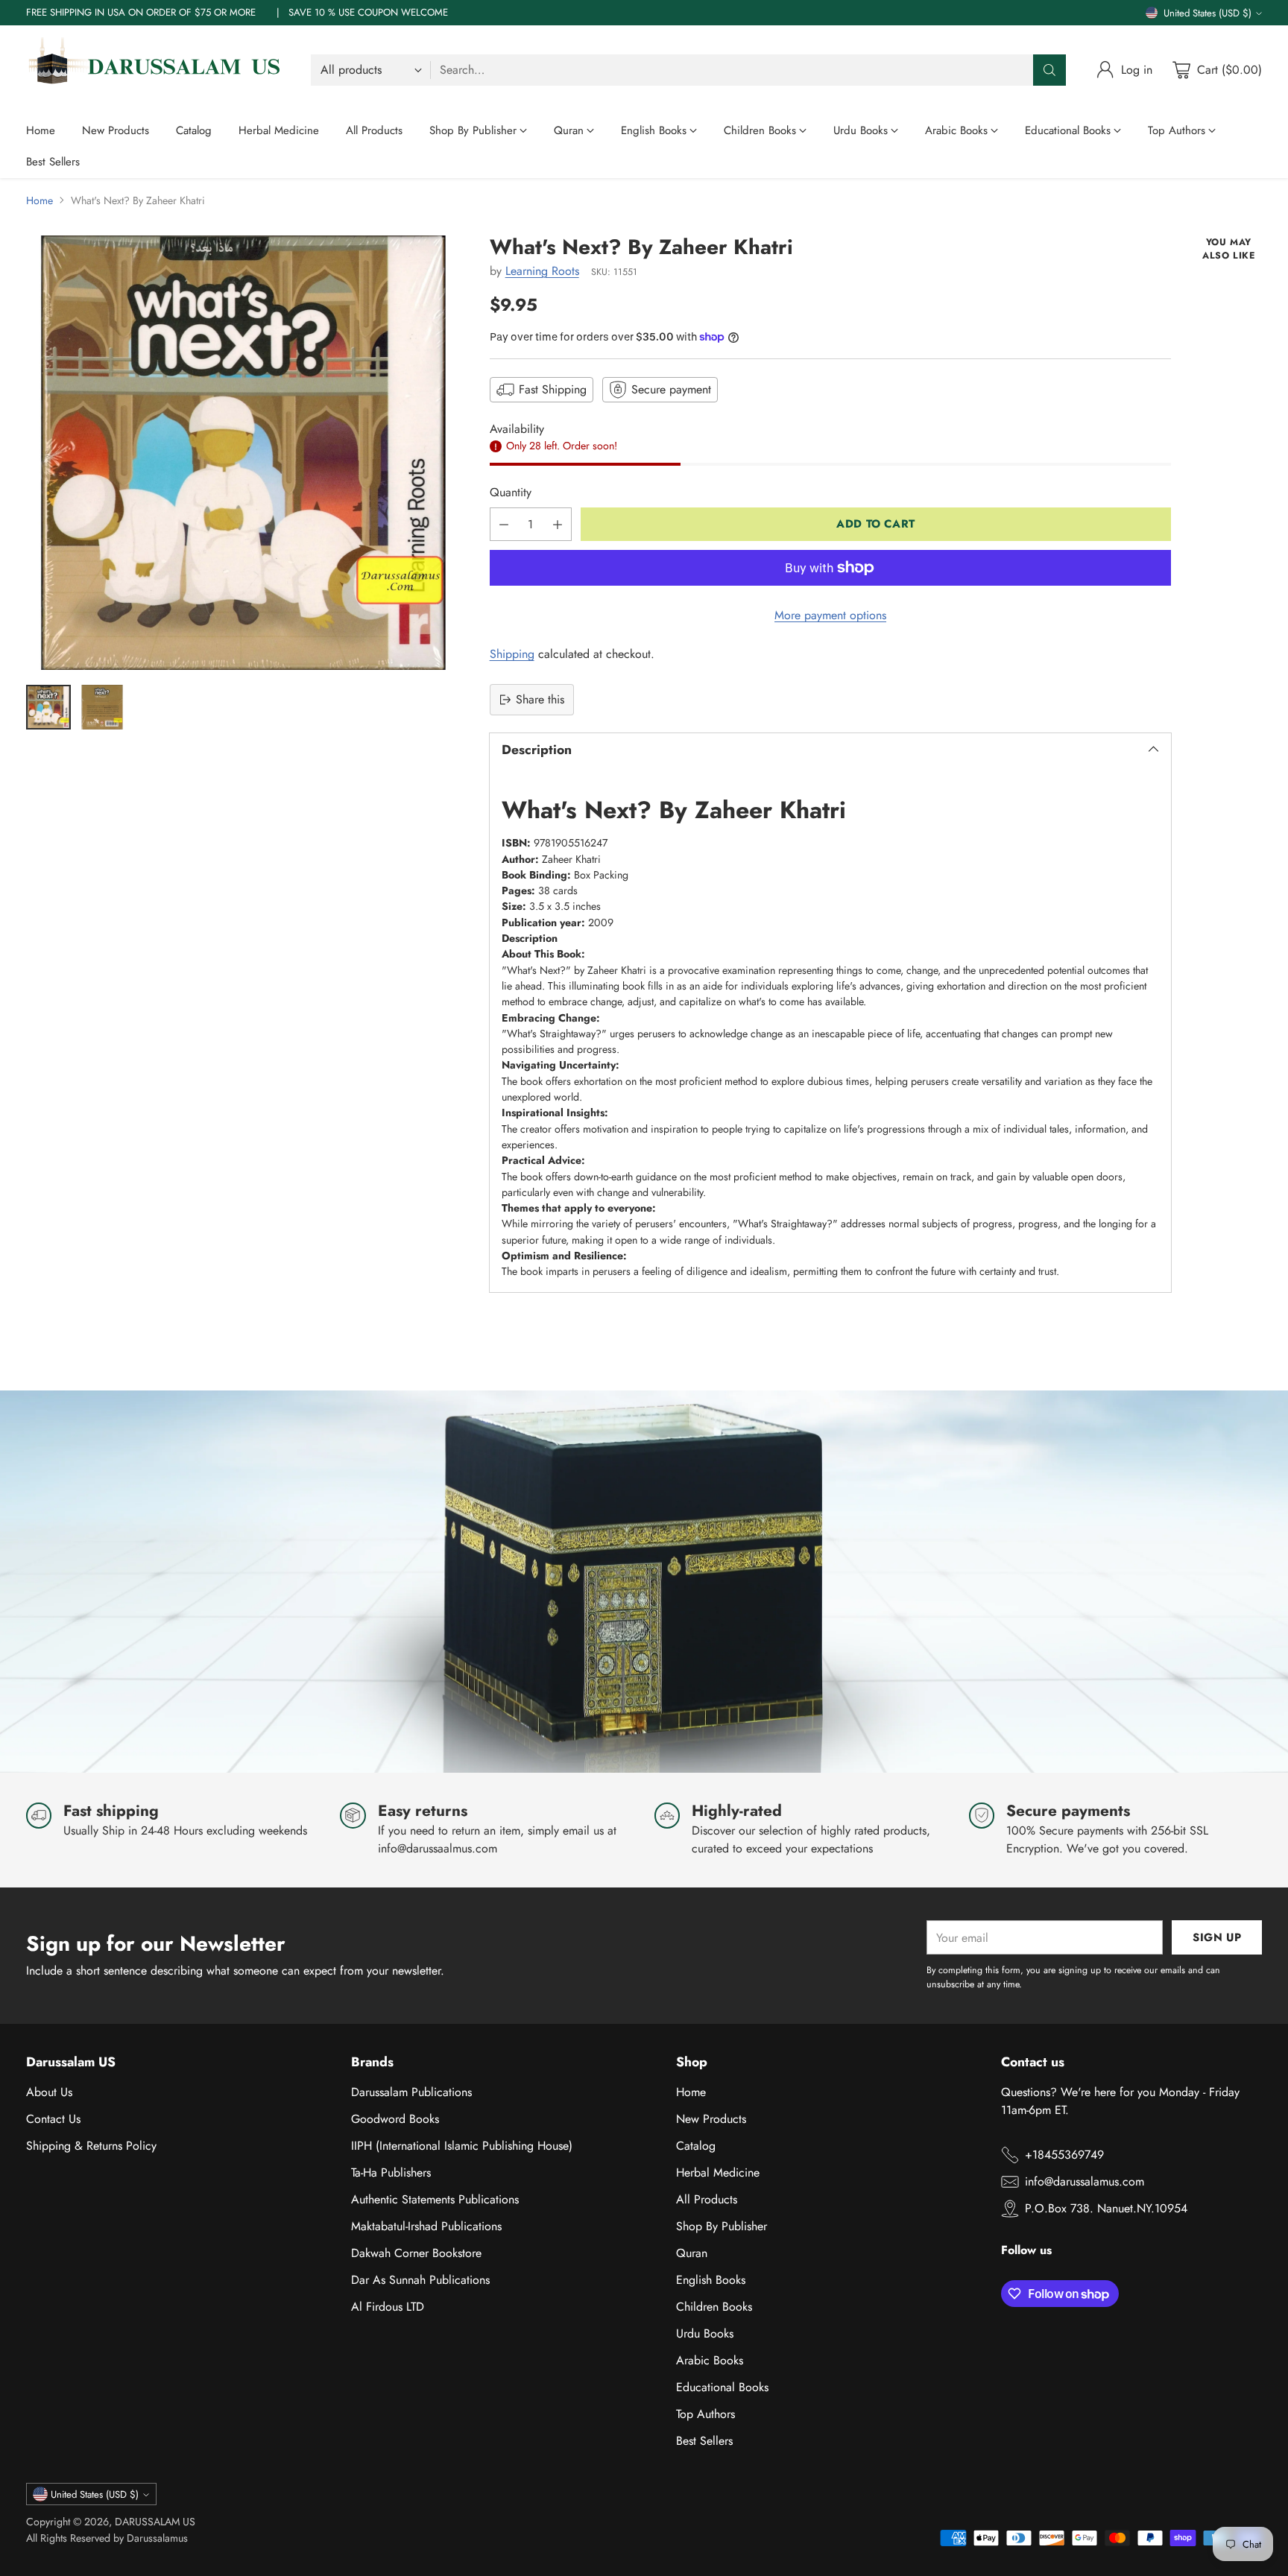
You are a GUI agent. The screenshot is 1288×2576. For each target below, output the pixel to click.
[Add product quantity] (558, 524)
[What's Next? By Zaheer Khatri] (243, 453)
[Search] (1049, 70)
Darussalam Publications (411, 2092)
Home (40, 200)
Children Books (714, 2307)
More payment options (830, 615)
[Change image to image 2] (102, 707)
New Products (711, 2119)
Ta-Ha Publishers (391, 2172)
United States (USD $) (1207, 13)
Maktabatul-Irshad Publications (426, 2226)
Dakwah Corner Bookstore (416, 2253)
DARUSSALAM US (155, 2522)
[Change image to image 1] (48, 707)
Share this (540, 699)
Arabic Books (710, 2360)
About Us (49, 2092)
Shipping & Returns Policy (91, 2146)
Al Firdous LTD (388, 2307)
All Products (707, 2199)
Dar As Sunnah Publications (420, 2280)
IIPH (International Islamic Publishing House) (462, 2146)
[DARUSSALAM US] (157, 70)
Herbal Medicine (718, 2172)
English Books (711, 2280)
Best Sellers (704, 2441)
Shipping (512, 654)
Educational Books (722, 2387)
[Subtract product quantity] (504, 524)
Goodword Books (395, 2119)
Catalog (696, 2146)
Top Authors (705, 2414)
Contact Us (53, 2119)
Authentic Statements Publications (435, 2199)
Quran (692, 2253)
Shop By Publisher (722, 2226)
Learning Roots (542, 271)
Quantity (511, 492)
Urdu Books (705, 2333)
